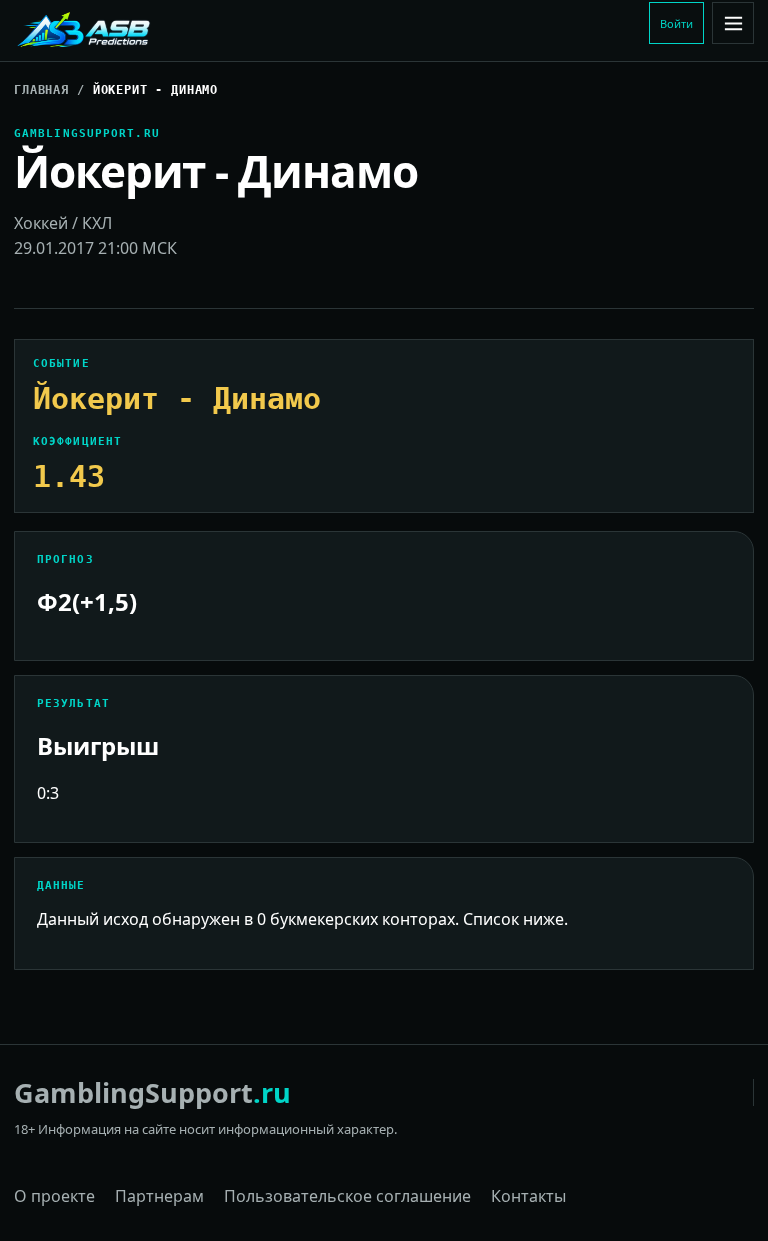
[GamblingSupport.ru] (149, 31)
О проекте (54, 1196)
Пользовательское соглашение (347, 1196)
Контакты (528, 1196)
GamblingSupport (152, 1092)
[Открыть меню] (733, 23)
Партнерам (159, 1196)
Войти (676, 23)
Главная (41, 90)
